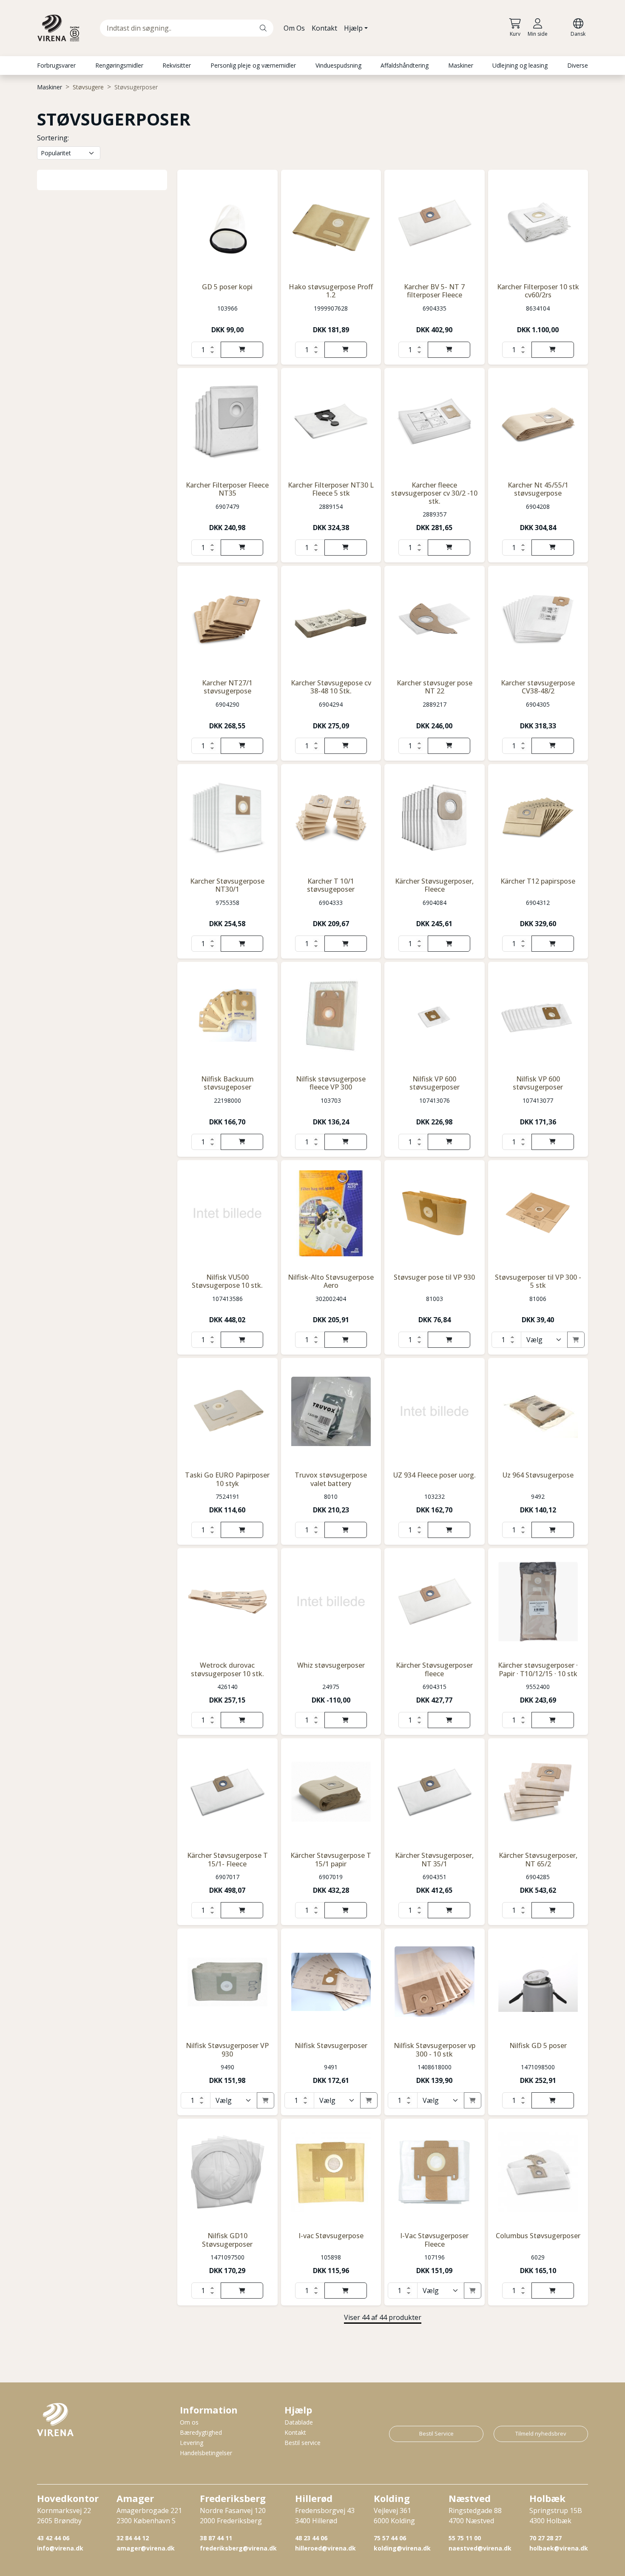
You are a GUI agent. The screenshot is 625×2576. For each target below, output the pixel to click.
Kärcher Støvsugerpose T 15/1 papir (331, 1859)
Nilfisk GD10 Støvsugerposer (227, 2240)
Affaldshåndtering (405, 65)
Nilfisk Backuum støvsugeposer (227, 1083)
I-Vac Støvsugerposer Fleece (434, 2240)
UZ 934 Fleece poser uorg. (435, 1475)
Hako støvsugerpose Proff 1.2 (331, 291)
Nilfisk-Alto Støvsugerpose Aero (331, 1281)
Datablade (299, 2422)
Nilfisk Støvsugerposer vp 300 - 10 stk (435, 2050)
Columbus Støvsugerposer (538, 2236)
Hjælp (353, 28)
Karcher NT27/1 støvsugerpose (227, 687)
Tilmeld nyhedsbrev (541, 2433)
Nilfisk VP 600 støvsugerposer (435, 1083)
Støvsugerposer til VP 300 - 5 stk (538, 1281)
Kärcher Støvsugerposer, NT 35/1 (434, 1859)
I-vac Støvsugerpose (331, 2236)
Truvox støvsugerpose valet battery (331, 1479)
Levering (192, 2443)
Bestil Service (436, 2433)
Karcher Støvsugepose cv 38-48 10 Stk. (331, 687)
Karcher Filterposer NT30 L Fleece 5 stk (331, 489)
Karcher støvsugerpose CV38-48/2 (538, 687)
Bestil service (303, 2443)
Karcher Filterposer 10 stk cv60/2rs (538, 291)
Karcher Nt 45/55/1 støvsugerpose (538, 489)
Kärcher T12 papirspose (538, 881)
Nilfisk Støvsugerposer (331, 2045)
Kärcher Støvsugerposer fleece (434, 1669)
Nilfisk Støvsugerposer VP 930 (227, 2050)
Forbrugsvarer (56, 65)
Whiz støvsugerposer (331, 1665)
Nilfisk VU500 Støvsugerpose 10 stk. (227, 1281)
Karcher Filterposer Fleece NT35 (227, 489)
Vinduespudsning (338, 65)
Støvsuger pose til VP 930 (434, 1277)
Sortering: (53, 138)
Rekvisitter (177, 65)
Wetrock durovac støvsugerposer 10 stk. (227, 1669)
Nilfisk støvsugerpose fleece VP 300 (331, 1083)
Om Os (294, 28)
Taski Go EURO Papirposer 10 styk (227, 1479)
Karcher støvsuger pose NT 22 (435, 687)
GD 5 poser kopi (227, 287)
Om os (189, 2422)
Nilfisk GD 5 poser (538, 2045)
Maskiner (461, 65)
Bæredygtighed (201, 2432)
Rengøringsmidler (119, 65)
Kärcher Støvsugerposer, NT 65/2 (538, 1859)
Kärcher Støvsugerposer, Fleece (434, 885)
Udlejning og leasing (520, 65)
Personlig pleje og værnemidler (253, 65)
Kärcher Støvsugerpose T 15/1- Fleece (227, 1859)
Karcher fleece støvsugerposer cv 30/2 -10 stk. (434, 493)
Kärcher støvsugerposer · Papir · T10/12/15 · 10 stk (538, 1669)
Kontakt (324, 28)
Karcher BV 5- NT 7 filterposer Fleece (434, 291)
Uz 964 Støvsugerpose (538, 1475)
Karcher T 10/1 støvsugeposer (331, 885)
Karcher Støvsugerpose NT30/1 (227, 885)
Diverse (578, 65)
